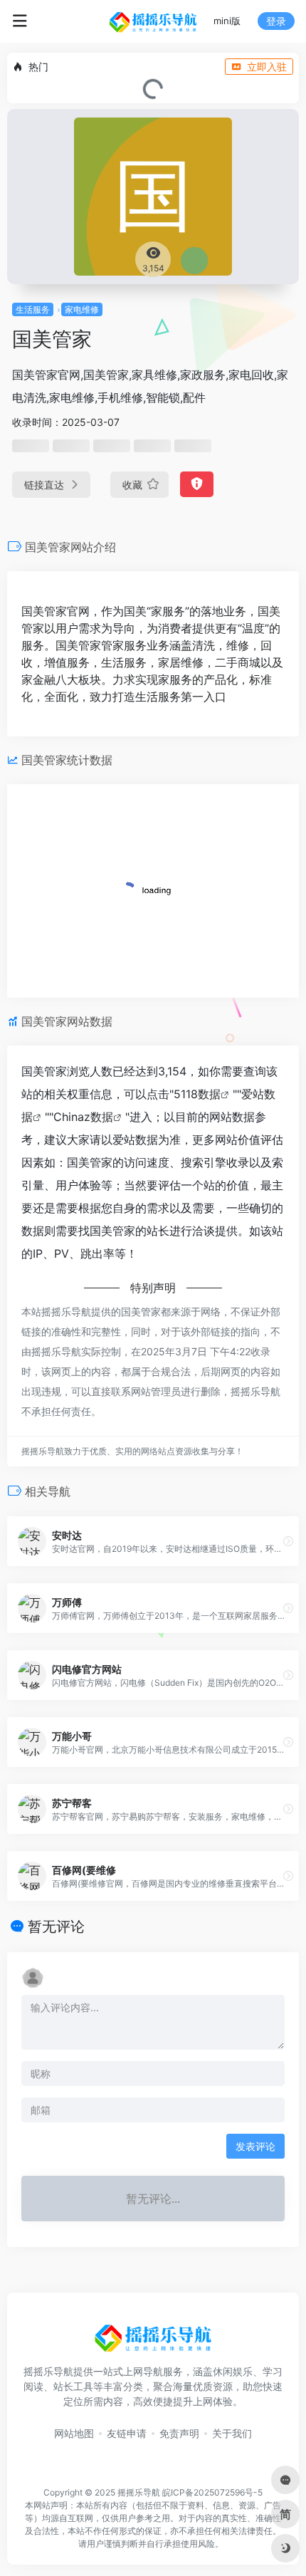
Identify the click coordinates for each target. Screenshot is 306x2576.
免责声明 (179, 2433)
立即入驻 (267, 67)
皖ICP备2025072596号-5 (212, 2492)
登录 (276, 21)
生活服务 (33, 309)
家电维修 (82, 309)
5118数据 (197, 1094)
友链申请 (127, 2433)
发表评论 (255, 2146)
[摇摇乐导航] (153, 21)
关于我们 (232, 2433)
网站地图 (74, 2433)
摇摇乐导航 (139, 2492)
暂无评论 (56, 1926)
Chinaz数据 (83, 1117)
